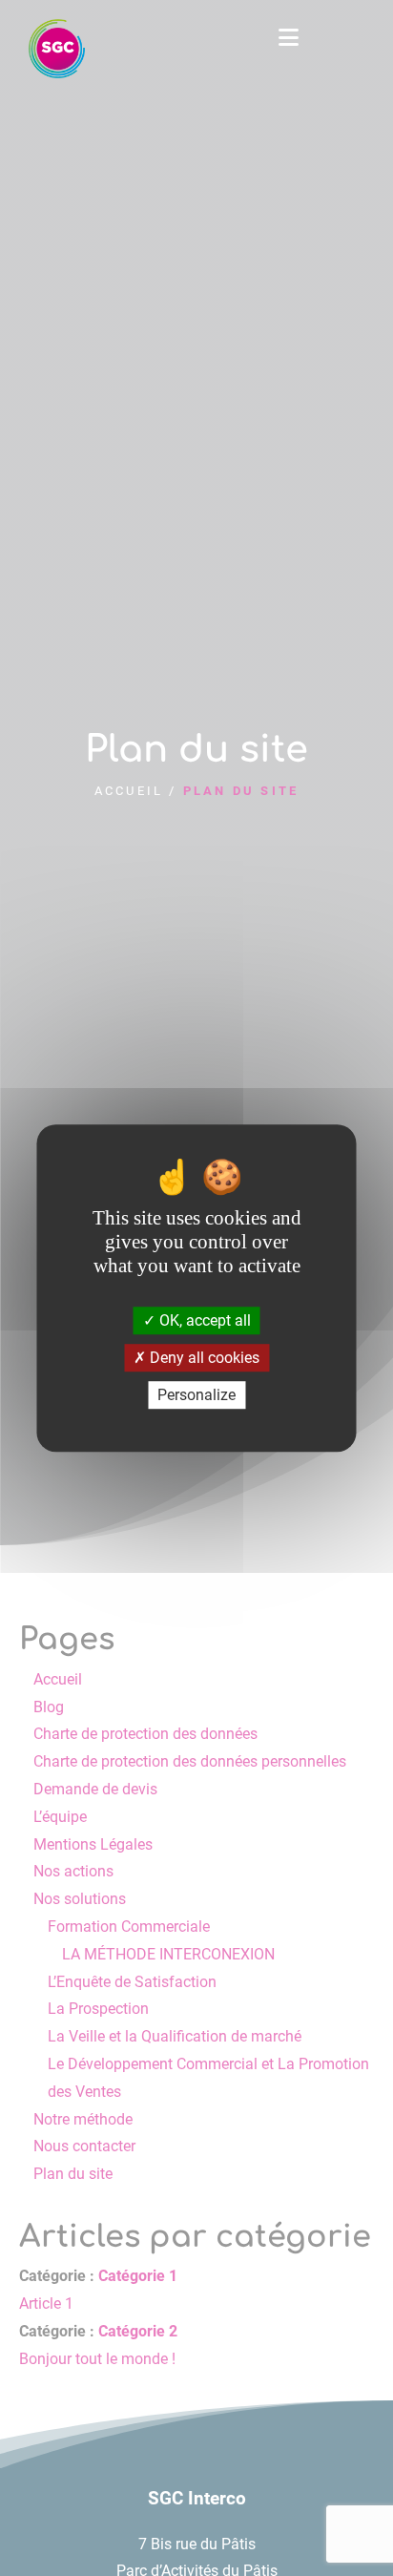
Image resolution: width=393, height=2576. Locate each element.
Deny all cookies (203, 1358)
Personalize (196, 1395)
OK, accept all (203, 1320)
